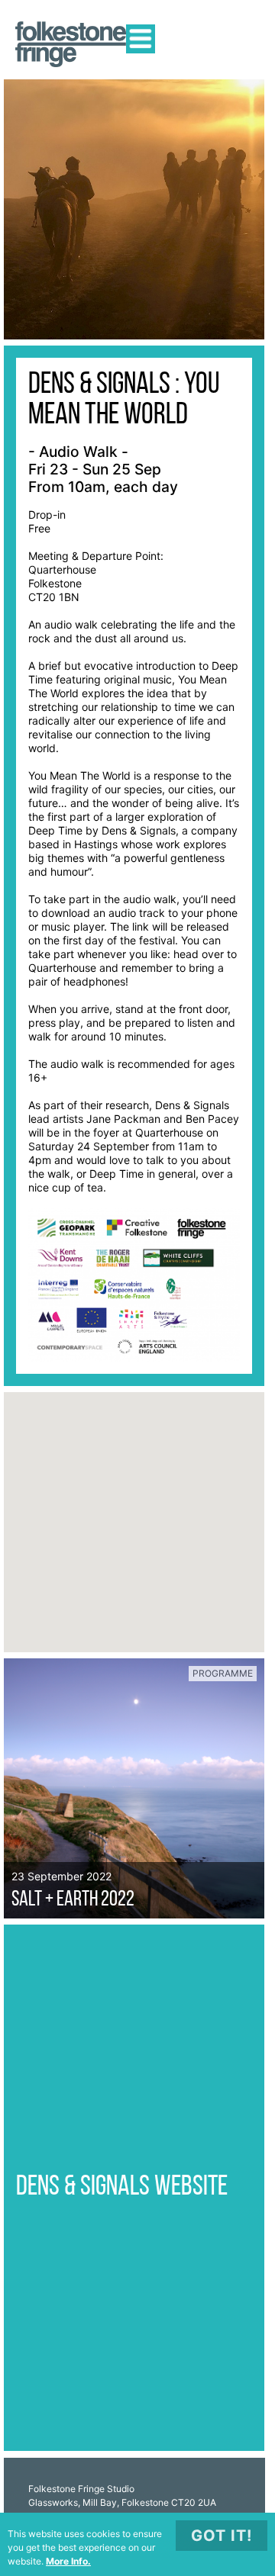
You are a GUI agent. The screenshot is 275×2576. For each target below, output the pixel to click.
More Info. (68, 2561)
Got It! (222, 2536)
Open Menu (141, 39)
